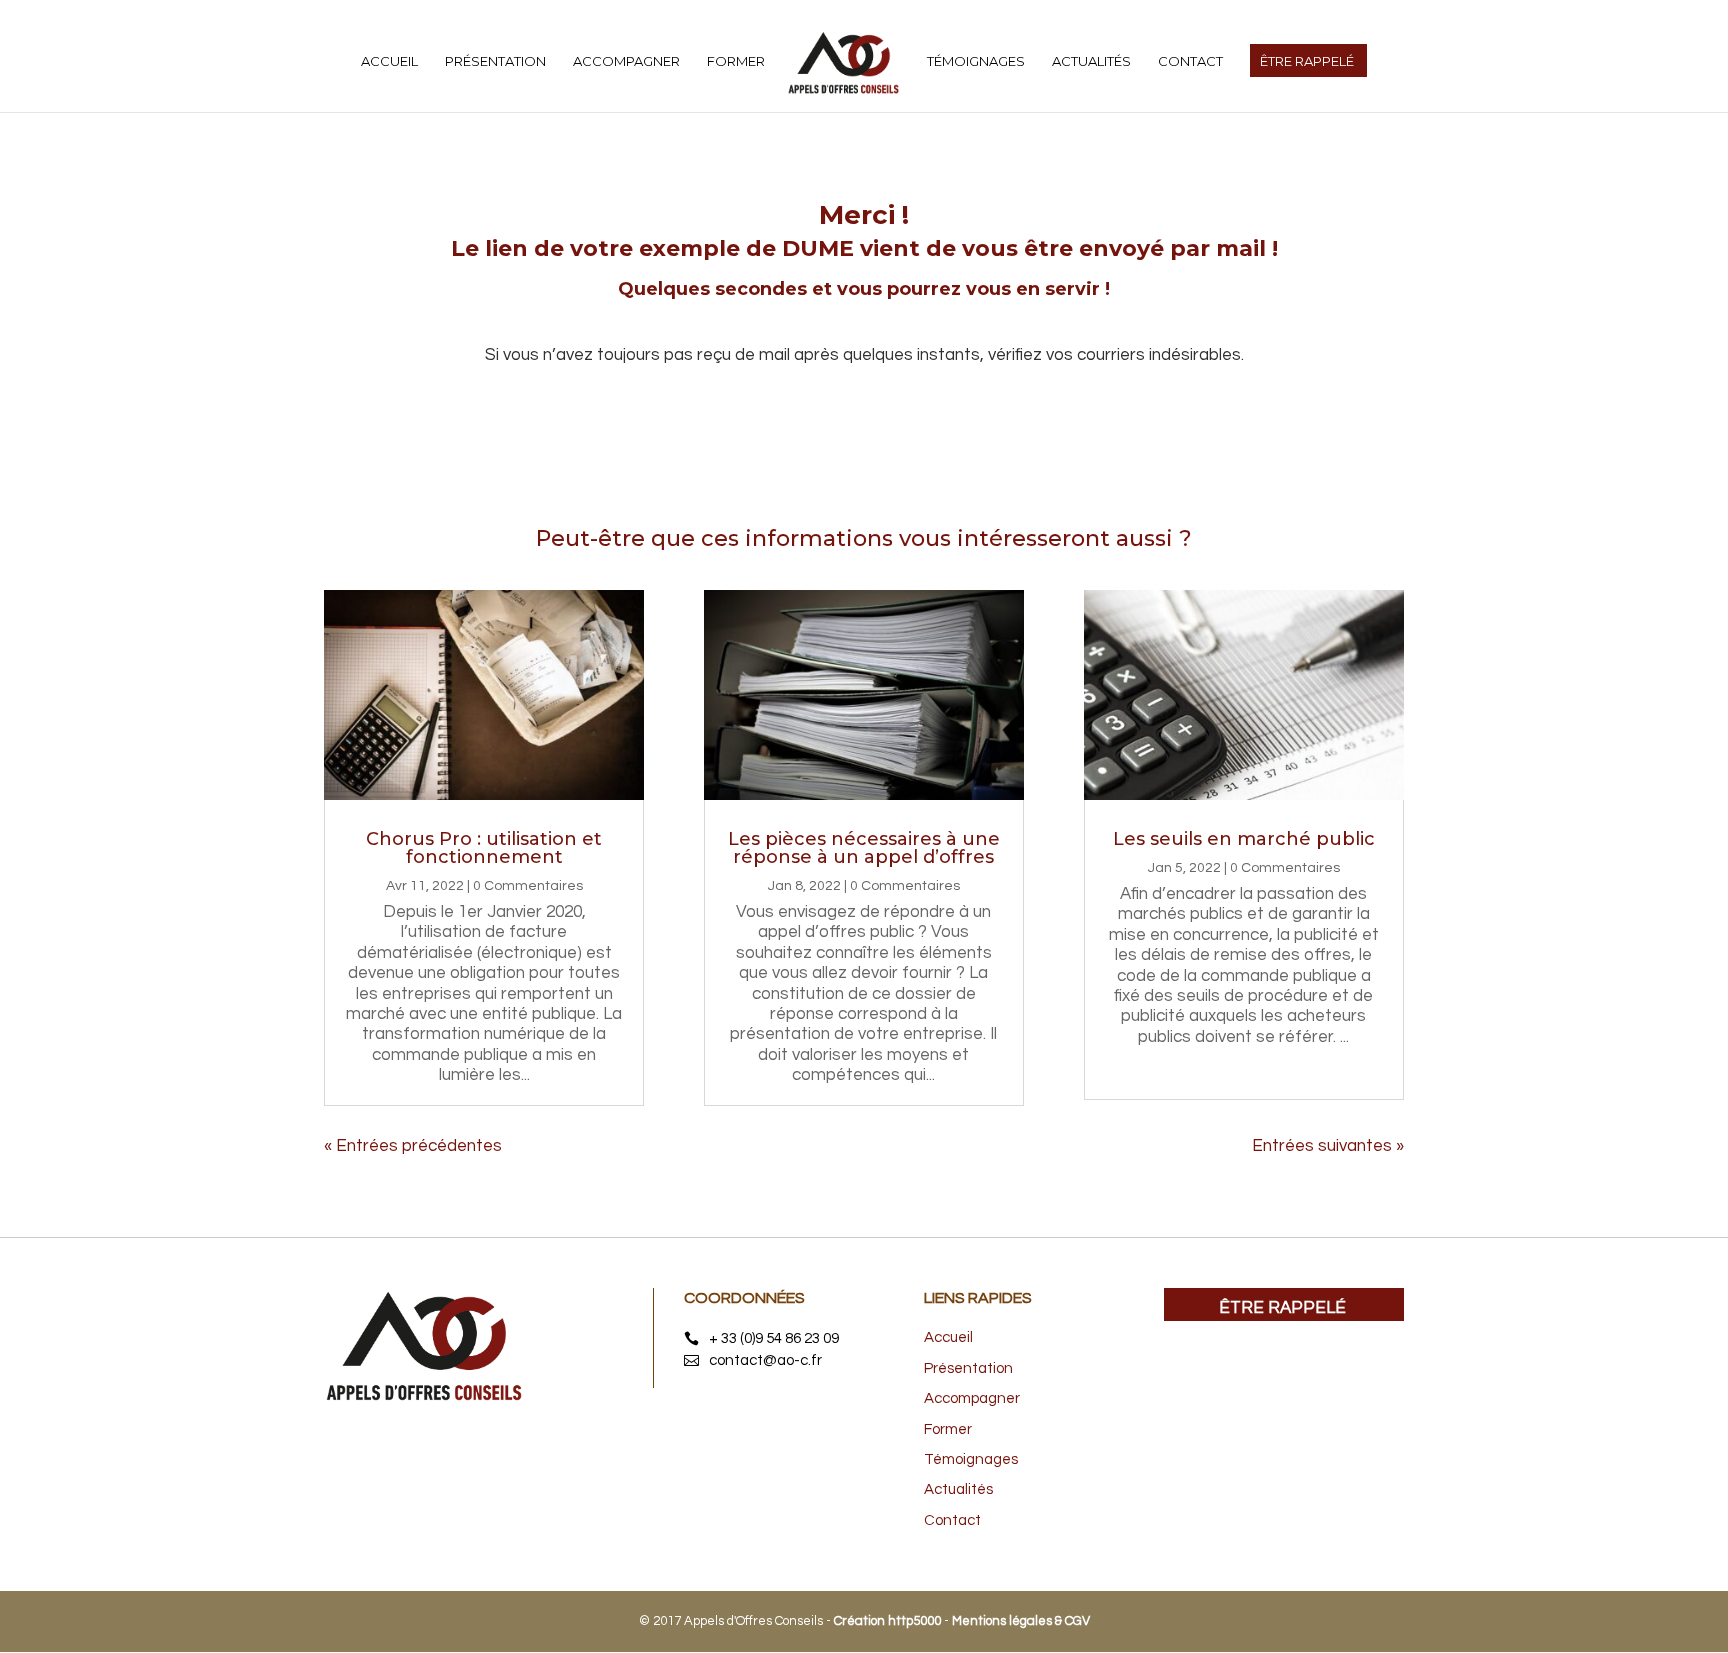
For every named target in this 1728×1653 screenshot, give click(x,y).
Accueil (389, 61)
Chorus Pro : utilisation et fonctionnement (484, 848)
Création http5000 (887, 1621)
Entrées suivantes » (1328, 1146)
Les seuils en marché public (1244, 839)
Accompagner (626, 61)
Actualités (1091, 61)
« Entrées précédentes (413, 1146)
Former (736, 61)
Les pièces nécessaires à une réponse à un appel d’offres (864, 848)
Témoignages (976, 61)
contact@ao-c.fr (765, 1360)
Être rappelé (1282, 1308)
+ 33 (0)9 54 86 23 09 (774, 1338)
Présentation (495, 61)
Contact (1190, 61)
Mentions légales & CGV (1021, 1621)
